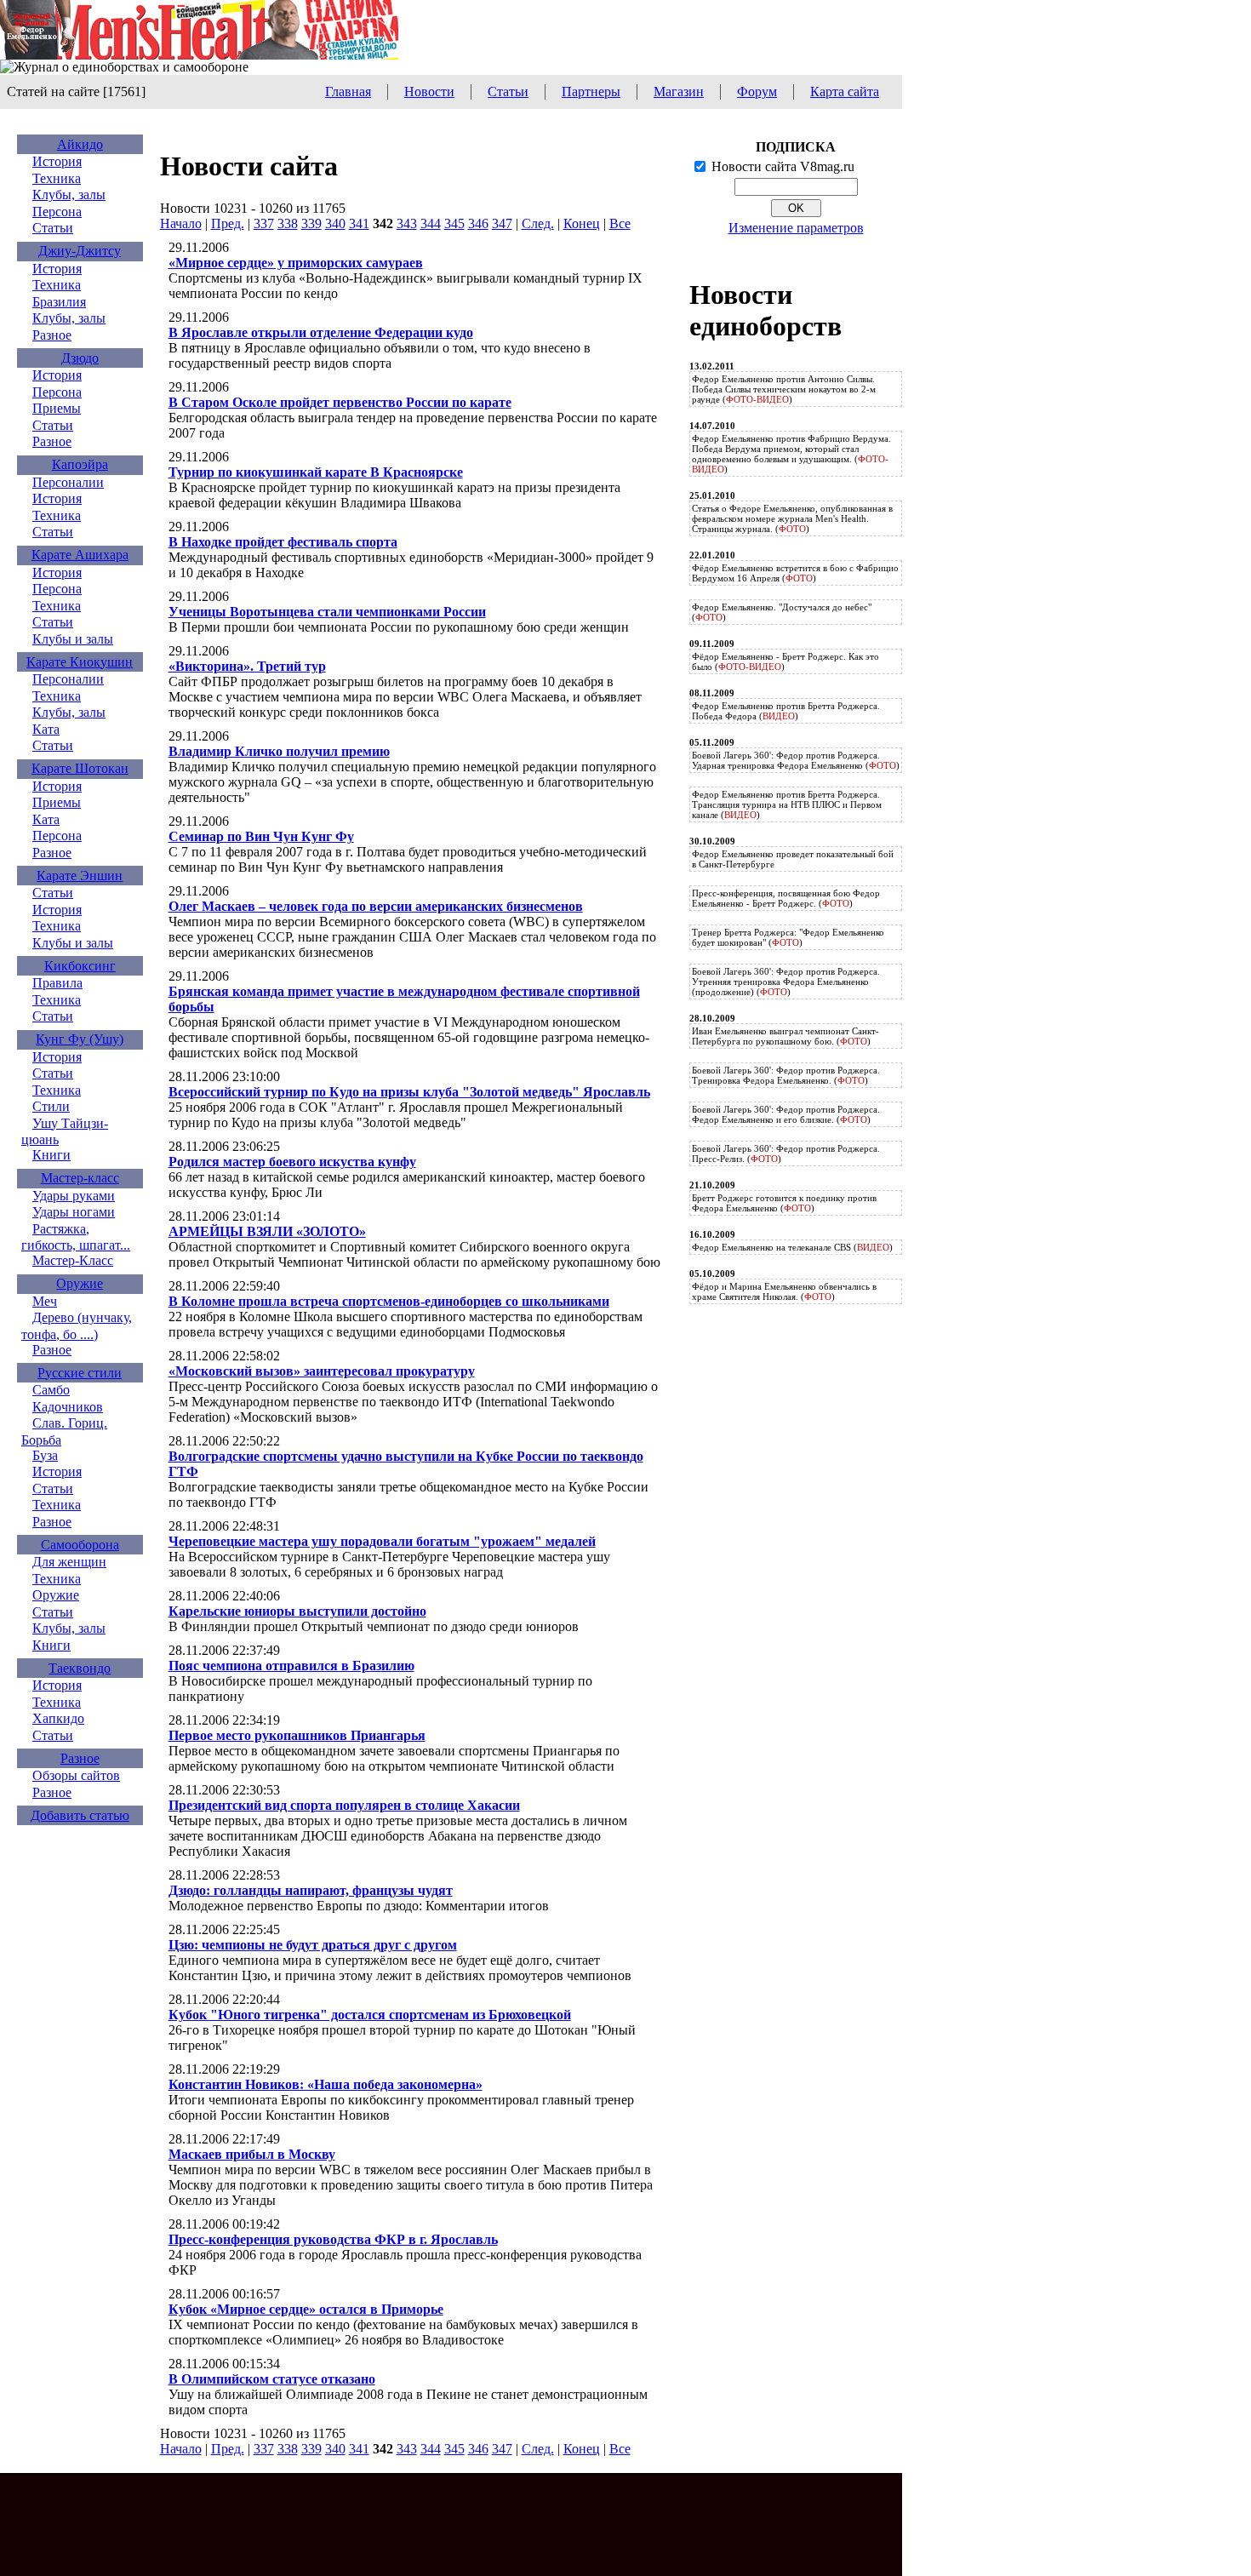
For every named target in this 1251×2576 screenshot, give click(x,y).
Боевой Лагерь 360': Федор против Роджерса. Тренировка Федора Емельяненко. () (786, 1075)
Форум (757, 92)
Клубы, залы (69, 195)
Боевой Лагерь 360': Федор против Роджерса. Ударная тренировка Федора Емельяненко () (796, 760)
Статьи (508, 92)
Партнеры (591, 92)
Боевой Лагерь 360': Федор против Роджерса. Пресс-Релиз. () (786, 1153)
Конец (582, 223)
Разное (52, 335)
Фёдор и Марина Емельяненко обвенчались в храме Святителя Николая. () (784, 1291)
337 (264, 223)
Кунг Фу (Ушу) (80, 1039)
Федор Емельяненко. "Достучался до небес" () (782, 612)
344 (431, 223)
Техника (57, 178)
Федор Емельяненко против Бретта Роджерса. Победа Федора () (786, 711)
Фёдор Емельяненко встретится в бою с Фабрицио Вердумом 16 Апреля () (795, 573)
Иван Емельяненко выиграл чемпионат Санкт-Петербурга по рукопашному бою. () (785, 1036)
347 (502, 223)
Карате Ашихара (80, 555)
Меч (45, 1301)
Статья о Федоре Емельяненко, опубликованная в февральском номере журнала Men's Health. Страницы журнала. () (792, 518)
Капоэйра (80, 464)
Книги (51, 1155)
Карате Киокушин (80, 662)
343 (407, 223)
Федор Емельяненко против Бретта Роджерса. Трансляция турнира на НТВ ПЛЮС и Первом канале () (787, 804)
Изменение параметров (796, 228)
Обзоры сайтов (76, 1775)
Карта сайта (845, 92)
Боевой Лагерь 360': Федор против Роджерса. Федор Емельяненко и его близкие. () (786, 1114)
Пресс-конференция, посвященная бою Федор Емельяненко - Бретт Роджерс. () (786, 898)
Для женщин (69, 1562)
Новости (429, 92)
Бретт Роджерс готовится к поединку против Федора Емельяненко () (784, 1203)
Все (620, 223)
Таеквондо (80, 1668)
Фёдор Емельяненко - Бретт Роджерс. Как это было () (785, 661)
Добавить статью (80, 1815)
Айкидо (80, 144)
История (57, 161)
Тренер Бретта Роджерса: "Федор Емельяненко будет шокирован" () (788, 937)
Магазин (679, 92)
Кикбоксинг (80, 966)
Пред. (228, 223)
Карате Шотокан (80, 768)
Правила (57, 983)
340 (335, 223)
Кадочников (68, 1407)
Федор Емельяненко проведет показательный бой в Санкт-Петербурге (793, 859)
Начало (181, 223)
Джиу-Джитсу (80, 251)
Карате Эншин (80, 876)
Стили (51, 1106)
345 (454, 223)
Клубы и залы (73, 639)
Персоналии (68, 482)
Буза (45, 1455)
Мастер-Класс (73, 1260)
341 (359, 223)
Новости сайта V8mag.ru (783, 166)
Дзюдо (80, 358)
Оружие (80, 1283)
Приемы (57, 408)
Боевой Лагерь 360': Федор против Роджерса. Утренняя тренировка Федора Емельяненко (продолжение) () (786, 982)
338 (288, 223)
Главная (348, 92)
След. (538, 223)
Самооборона (80, 1545)
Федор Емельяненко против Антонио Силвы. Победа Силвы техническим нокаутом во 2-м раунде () (784, 389)
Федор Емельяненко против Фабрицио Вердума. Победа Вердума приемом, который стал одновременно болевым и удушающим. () (791, 454)
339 (311, 223)
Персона (57, 212)
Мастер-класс (80, 1178)
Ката (46, 729)
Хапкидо (58, 1718)
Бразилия (59, 302)
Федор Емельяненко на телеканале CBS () (792, 1247)
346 (478, 223)
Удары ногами (74, 1212)
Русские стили (80, 1373)
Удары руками (74, 1196)
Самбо (51, 1390)
